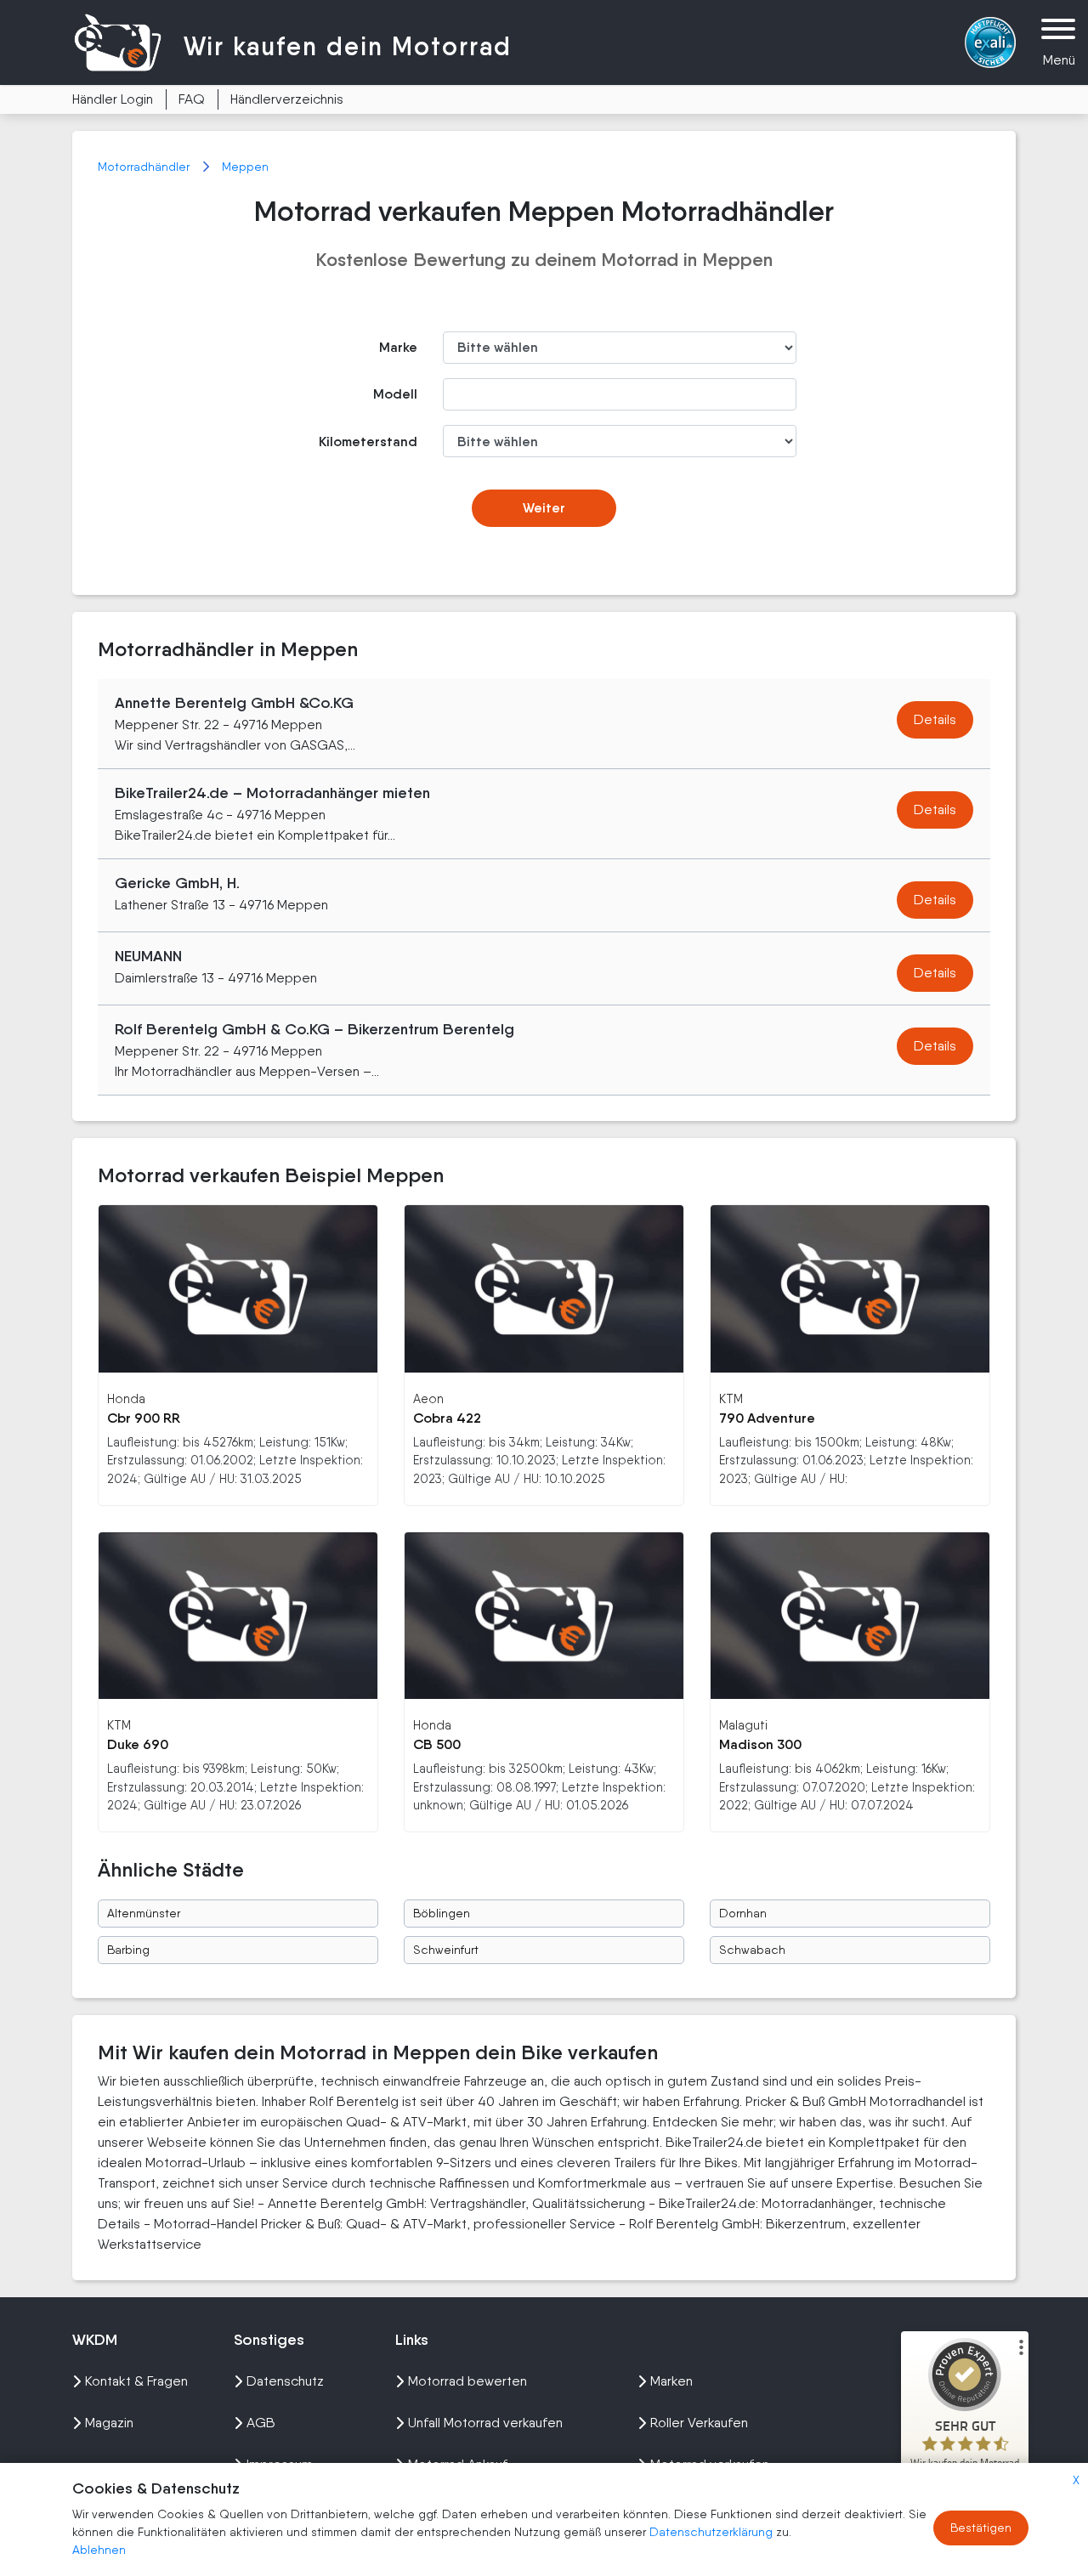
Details (935, 719)
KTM (731, 1398)
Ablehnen (99, 2550)
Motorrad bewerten (467, 2381)
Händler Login (113, 99)
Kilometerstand (368, 442)
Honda (126, 1398)
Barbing (128, 1950)
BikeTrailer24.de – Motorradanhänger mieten (272, 793)
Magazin (109, 2423)
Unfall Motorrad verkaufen (485, 2423)
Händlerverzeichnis (287, 99)
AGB (261, 2423)
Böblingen (442, 1913)
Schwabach (752, 1950)
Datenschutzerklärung (713, 2532)
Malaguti (743, 1725)
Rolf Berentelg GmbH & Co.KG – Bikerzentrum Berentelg (314, 1029)
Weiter (544, 508)
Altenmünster (144, 1913)
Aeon (428, 1398)
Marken (671, 2381)
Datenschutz (285, 2381)
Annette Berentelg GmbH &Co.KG (234, 703)
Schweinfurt (446, 1950)
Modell (395, 394)
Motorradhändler (145, 167)
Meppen (245, 167)
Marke (398, 347)
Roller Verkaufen (699, 2423)
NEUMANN (148, 956)
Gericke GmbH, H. (177, 883)
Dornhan (743, 1913)
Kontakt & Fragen (136, 2381)
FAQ (192, 99)
